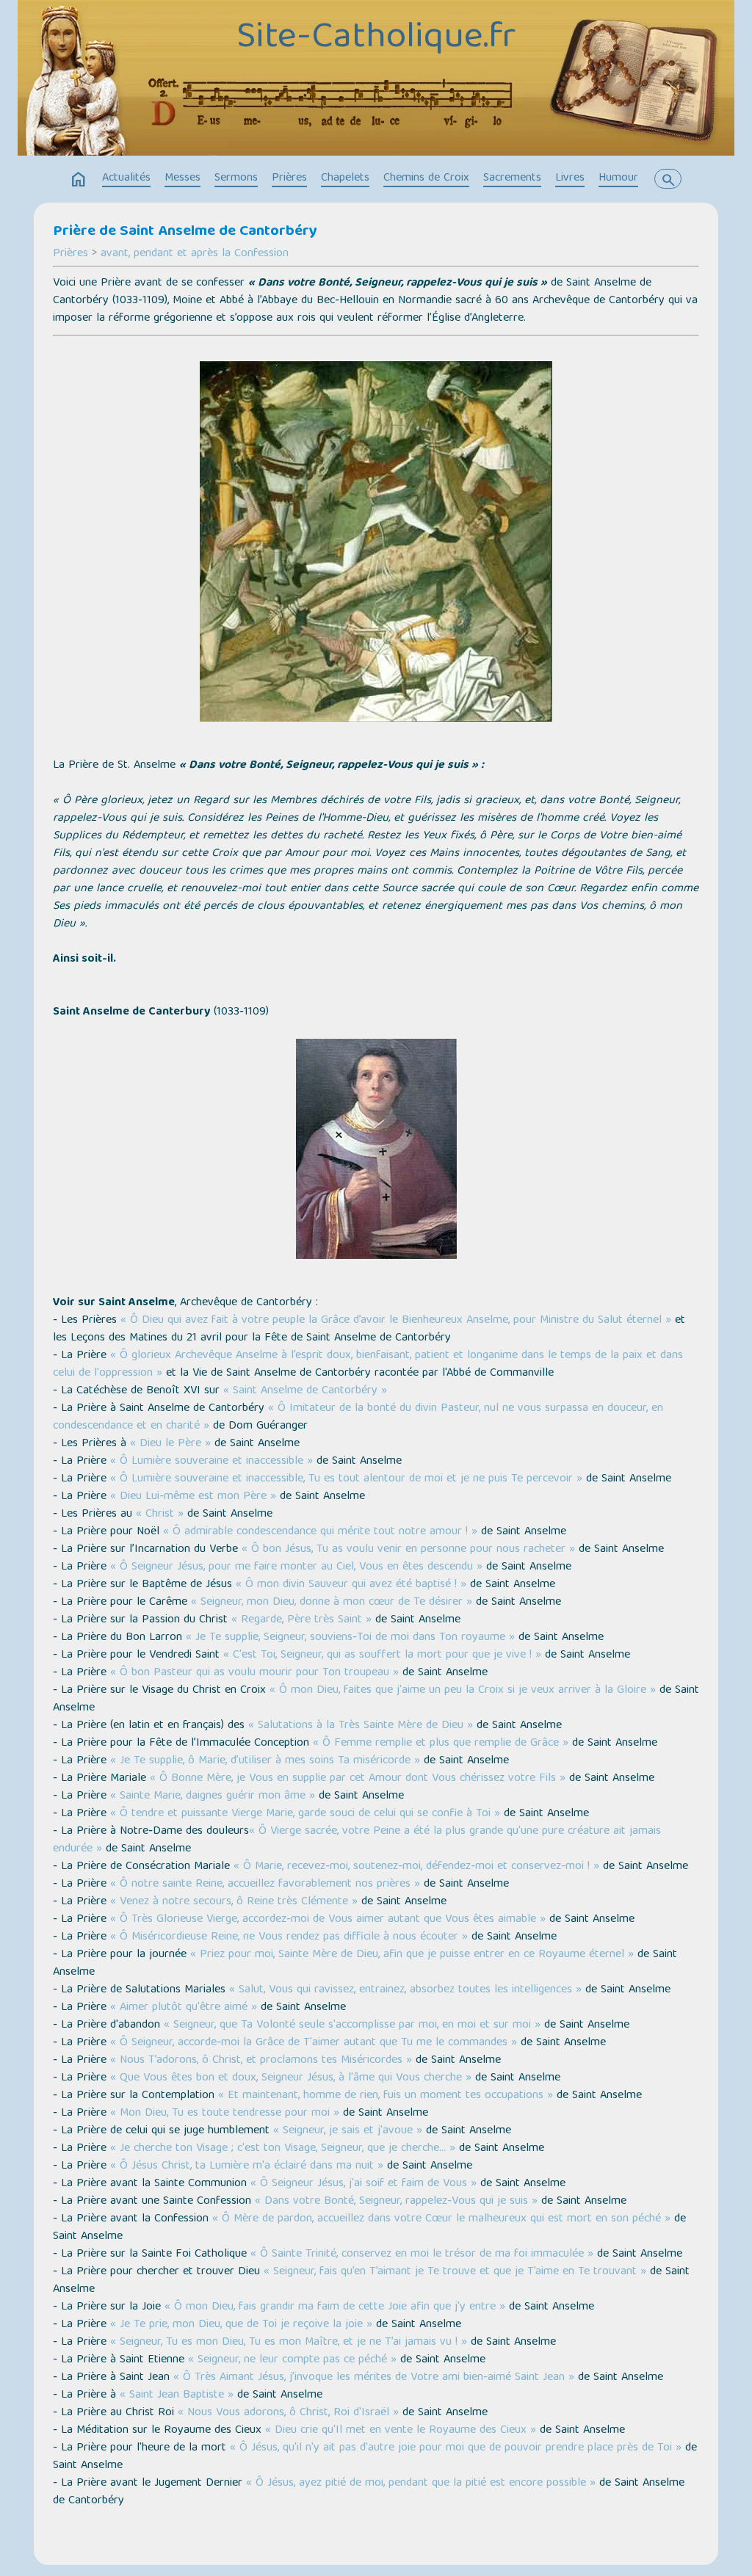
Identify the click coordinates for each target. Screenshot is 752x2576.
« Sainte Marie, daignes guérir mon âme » (213, 1796)
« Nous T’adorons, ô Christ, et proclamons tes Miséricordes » (261, 2061)
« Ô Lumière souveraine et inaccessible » (211, 1462)
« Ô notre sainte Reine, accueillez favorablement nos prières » (265, 1884)
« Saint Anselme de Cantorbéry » (305, 1391)
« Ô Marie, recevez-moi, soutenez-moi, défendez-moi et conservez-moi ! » (416, 1867)
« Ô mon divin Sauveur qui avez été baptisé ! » (351, 1585)
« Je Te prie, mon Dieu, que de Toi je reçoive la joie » (241, 2325)
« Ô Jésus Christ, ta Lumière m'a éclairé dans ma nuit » (247, 2166)
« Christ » (160, 1514)
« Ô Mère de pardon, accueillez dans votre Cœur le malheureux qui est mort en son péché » (441, 2219)
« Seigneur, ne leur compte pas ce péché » (292, 2360)
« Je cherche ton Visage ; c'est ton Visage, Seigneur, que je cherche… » (283, 2149)
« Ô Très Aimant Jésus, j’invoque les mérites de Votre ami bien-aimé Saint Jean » (374, 2378)
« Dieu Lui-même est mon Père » (193, 1497)
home (79, 180)
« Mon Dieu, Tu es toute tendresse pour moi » (225, 2114)
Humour (618, 178)
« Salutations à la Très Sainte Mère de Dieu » (361, 1726)
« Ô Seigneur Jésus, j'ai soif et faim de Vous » (364, 2184)
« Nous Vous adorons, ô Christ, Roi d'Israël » (288, 2413)
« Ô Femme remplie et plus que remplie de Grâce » (441, 1744)
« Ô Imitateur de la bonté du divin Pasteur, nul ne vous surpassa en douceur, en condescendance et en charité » (358, 1418)
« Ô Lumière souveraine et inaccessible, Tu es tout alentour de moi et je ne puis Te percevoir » (346, 1479)
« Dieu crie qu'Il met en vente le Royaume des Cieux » (401, 2431)
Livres (570, 178)
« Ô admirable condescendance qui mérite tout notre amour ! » (320, 1532)
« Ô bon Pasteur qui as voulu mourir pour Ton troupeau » (254, 1673)
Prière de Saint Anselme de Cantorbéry (185, 232)
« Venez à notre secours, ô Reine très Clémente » (234, 1902)
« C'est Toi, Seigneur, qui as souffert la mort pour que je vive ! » (382, 1655)
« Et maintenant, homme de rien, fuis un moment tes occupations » (386, 2096)
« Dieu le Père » (170, 1444)
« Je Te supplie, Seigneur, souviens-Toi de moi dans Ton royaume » (350, 1638)
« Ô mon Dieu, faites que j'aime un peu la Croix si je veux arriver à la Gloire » (463, 1691)
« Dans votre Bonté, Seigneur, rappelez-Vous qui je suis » (396, 2202)
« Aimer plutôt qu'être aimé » (184, 2008)
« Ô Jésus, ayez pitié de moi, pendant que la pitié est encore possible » (421, 2484)
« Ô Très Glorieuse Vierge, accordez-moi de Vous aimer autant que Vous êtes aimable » (328, 1920)
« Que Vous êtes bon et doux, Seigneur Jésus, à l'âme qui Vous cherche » (291, 2078)
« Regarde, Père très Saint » (301, 1620)
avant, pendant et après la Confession (195, 254)
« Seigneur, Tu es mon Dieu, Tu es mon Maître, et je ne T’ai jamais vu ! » (289, 2343)
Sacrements (512, 178)
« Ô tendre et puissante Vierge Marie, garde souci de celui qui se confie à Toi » (305, 1814)
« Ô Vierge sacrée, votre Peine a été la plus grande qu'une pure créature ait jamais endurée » (357, 1840)
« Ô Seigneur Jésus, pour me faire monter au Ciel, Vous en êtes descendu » (296, 1567)
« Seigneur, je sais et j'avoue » (348, 2131)
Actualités (126, 178)
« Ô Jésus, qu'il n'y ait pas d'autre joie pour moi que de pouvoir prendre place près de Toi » (456, 2448)
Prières (289, 178)
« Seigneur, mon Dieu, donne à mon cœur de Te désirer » (332, 1603)
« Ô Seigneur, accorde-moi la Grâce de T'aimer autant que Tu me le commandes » (314, 2043)
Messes (182, 178)
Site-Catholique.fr (376, 39)
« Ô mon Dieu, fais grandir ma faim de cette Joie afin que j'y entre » (335, 2307)
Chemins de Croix (426, 178)
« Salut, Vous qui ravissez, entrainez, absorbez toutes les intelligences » (405, 1990)
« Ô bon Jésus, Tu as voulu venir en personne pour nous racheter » (408, 1550)
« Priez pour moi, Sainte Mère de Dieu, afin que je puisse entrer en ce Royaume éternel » (412, 1955)
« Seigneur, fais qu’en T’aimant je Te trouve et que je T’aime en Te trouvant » (455, 2272)
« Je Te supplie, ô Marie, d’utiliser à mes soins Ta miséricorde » (265, 1761)
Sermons (236, 178)
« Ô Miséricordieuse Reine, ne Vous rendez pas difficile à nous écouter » (289, 1937)
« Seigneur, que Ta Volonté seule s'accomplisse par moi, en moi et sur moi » (352, 2025)
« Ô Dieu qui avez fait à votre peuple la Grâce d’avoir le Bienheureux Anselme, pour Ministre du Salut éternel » (396, 1321)
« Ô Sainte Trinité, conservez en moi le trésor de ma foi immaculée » (422, 2254)
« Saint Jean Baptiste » (177, 2395)
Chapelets (345, 178)
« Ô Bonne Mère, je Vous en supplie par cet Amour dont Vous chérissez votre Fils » (358, 1779)
